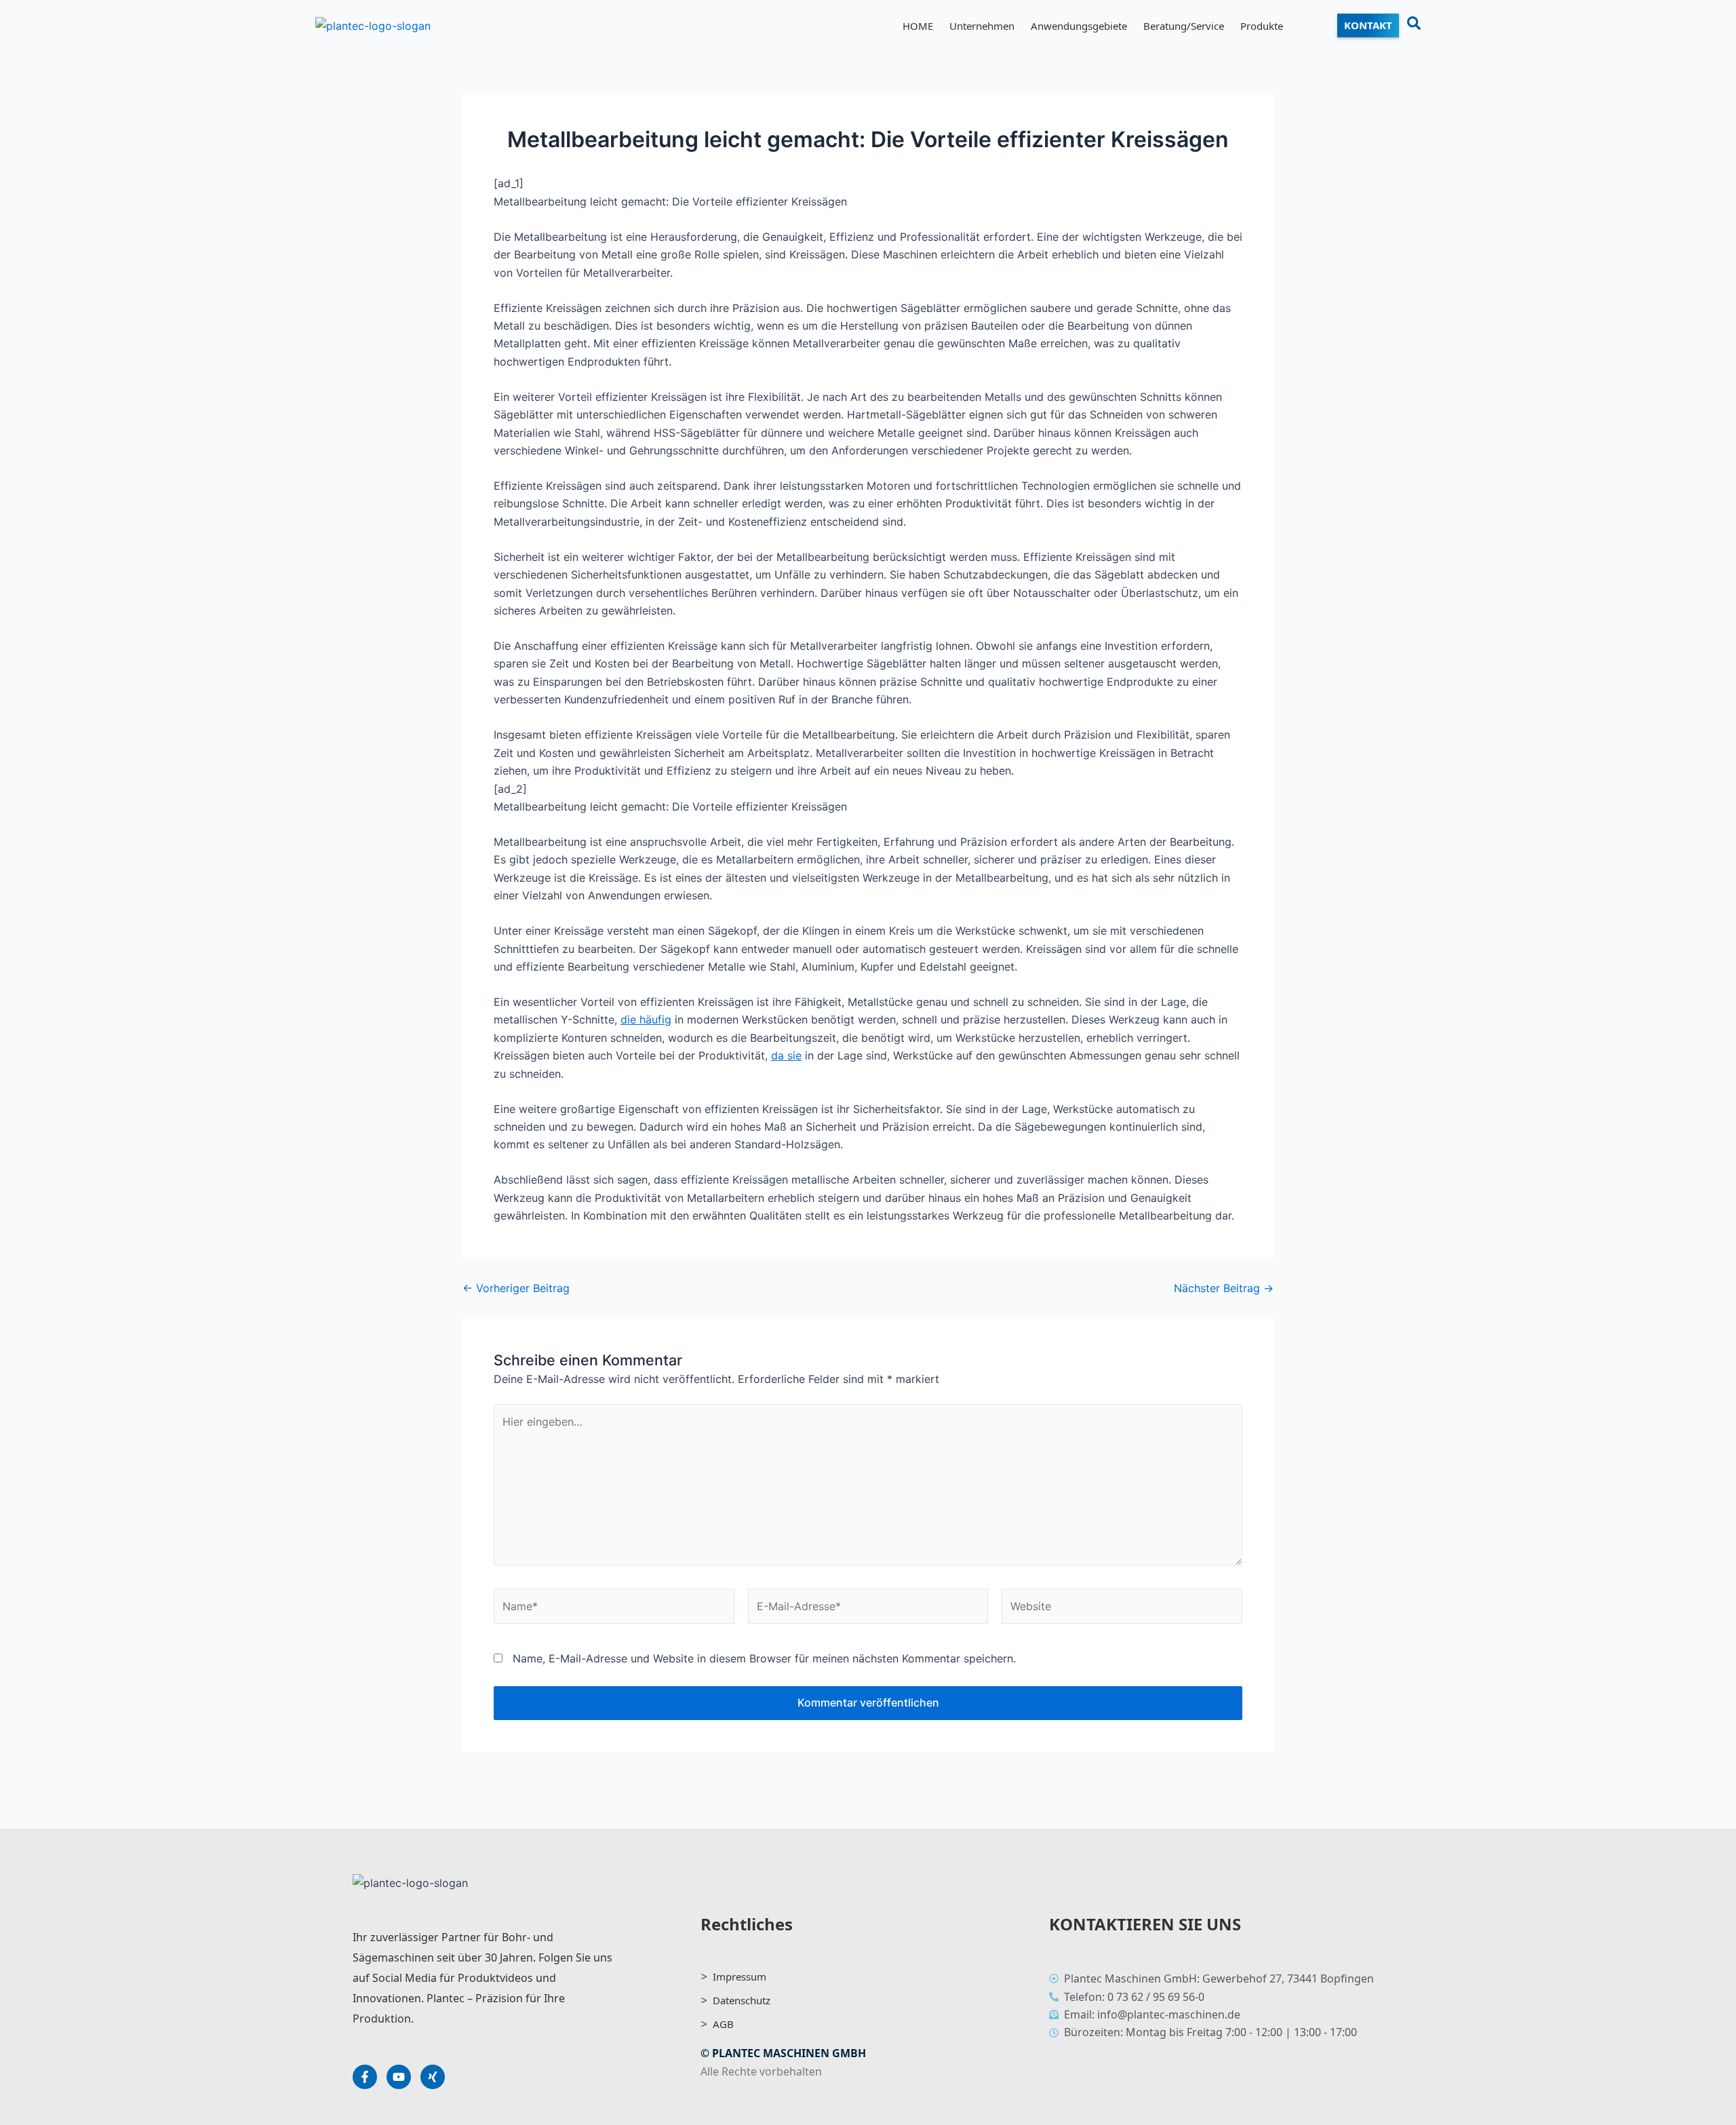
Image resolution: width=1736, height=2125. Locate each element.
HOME (918, 26)
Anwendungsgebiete (1079, 26)
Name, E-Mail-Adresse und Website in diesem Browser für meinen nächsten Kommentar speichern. (764, 1658)
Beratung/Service (1184, 26)
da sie (786, 1055)
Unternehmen (982, 26)
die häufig (646, 1019)
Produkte (1262, 26)
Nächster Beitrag (1224, 1288)
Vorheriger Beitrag (516, 1288)
